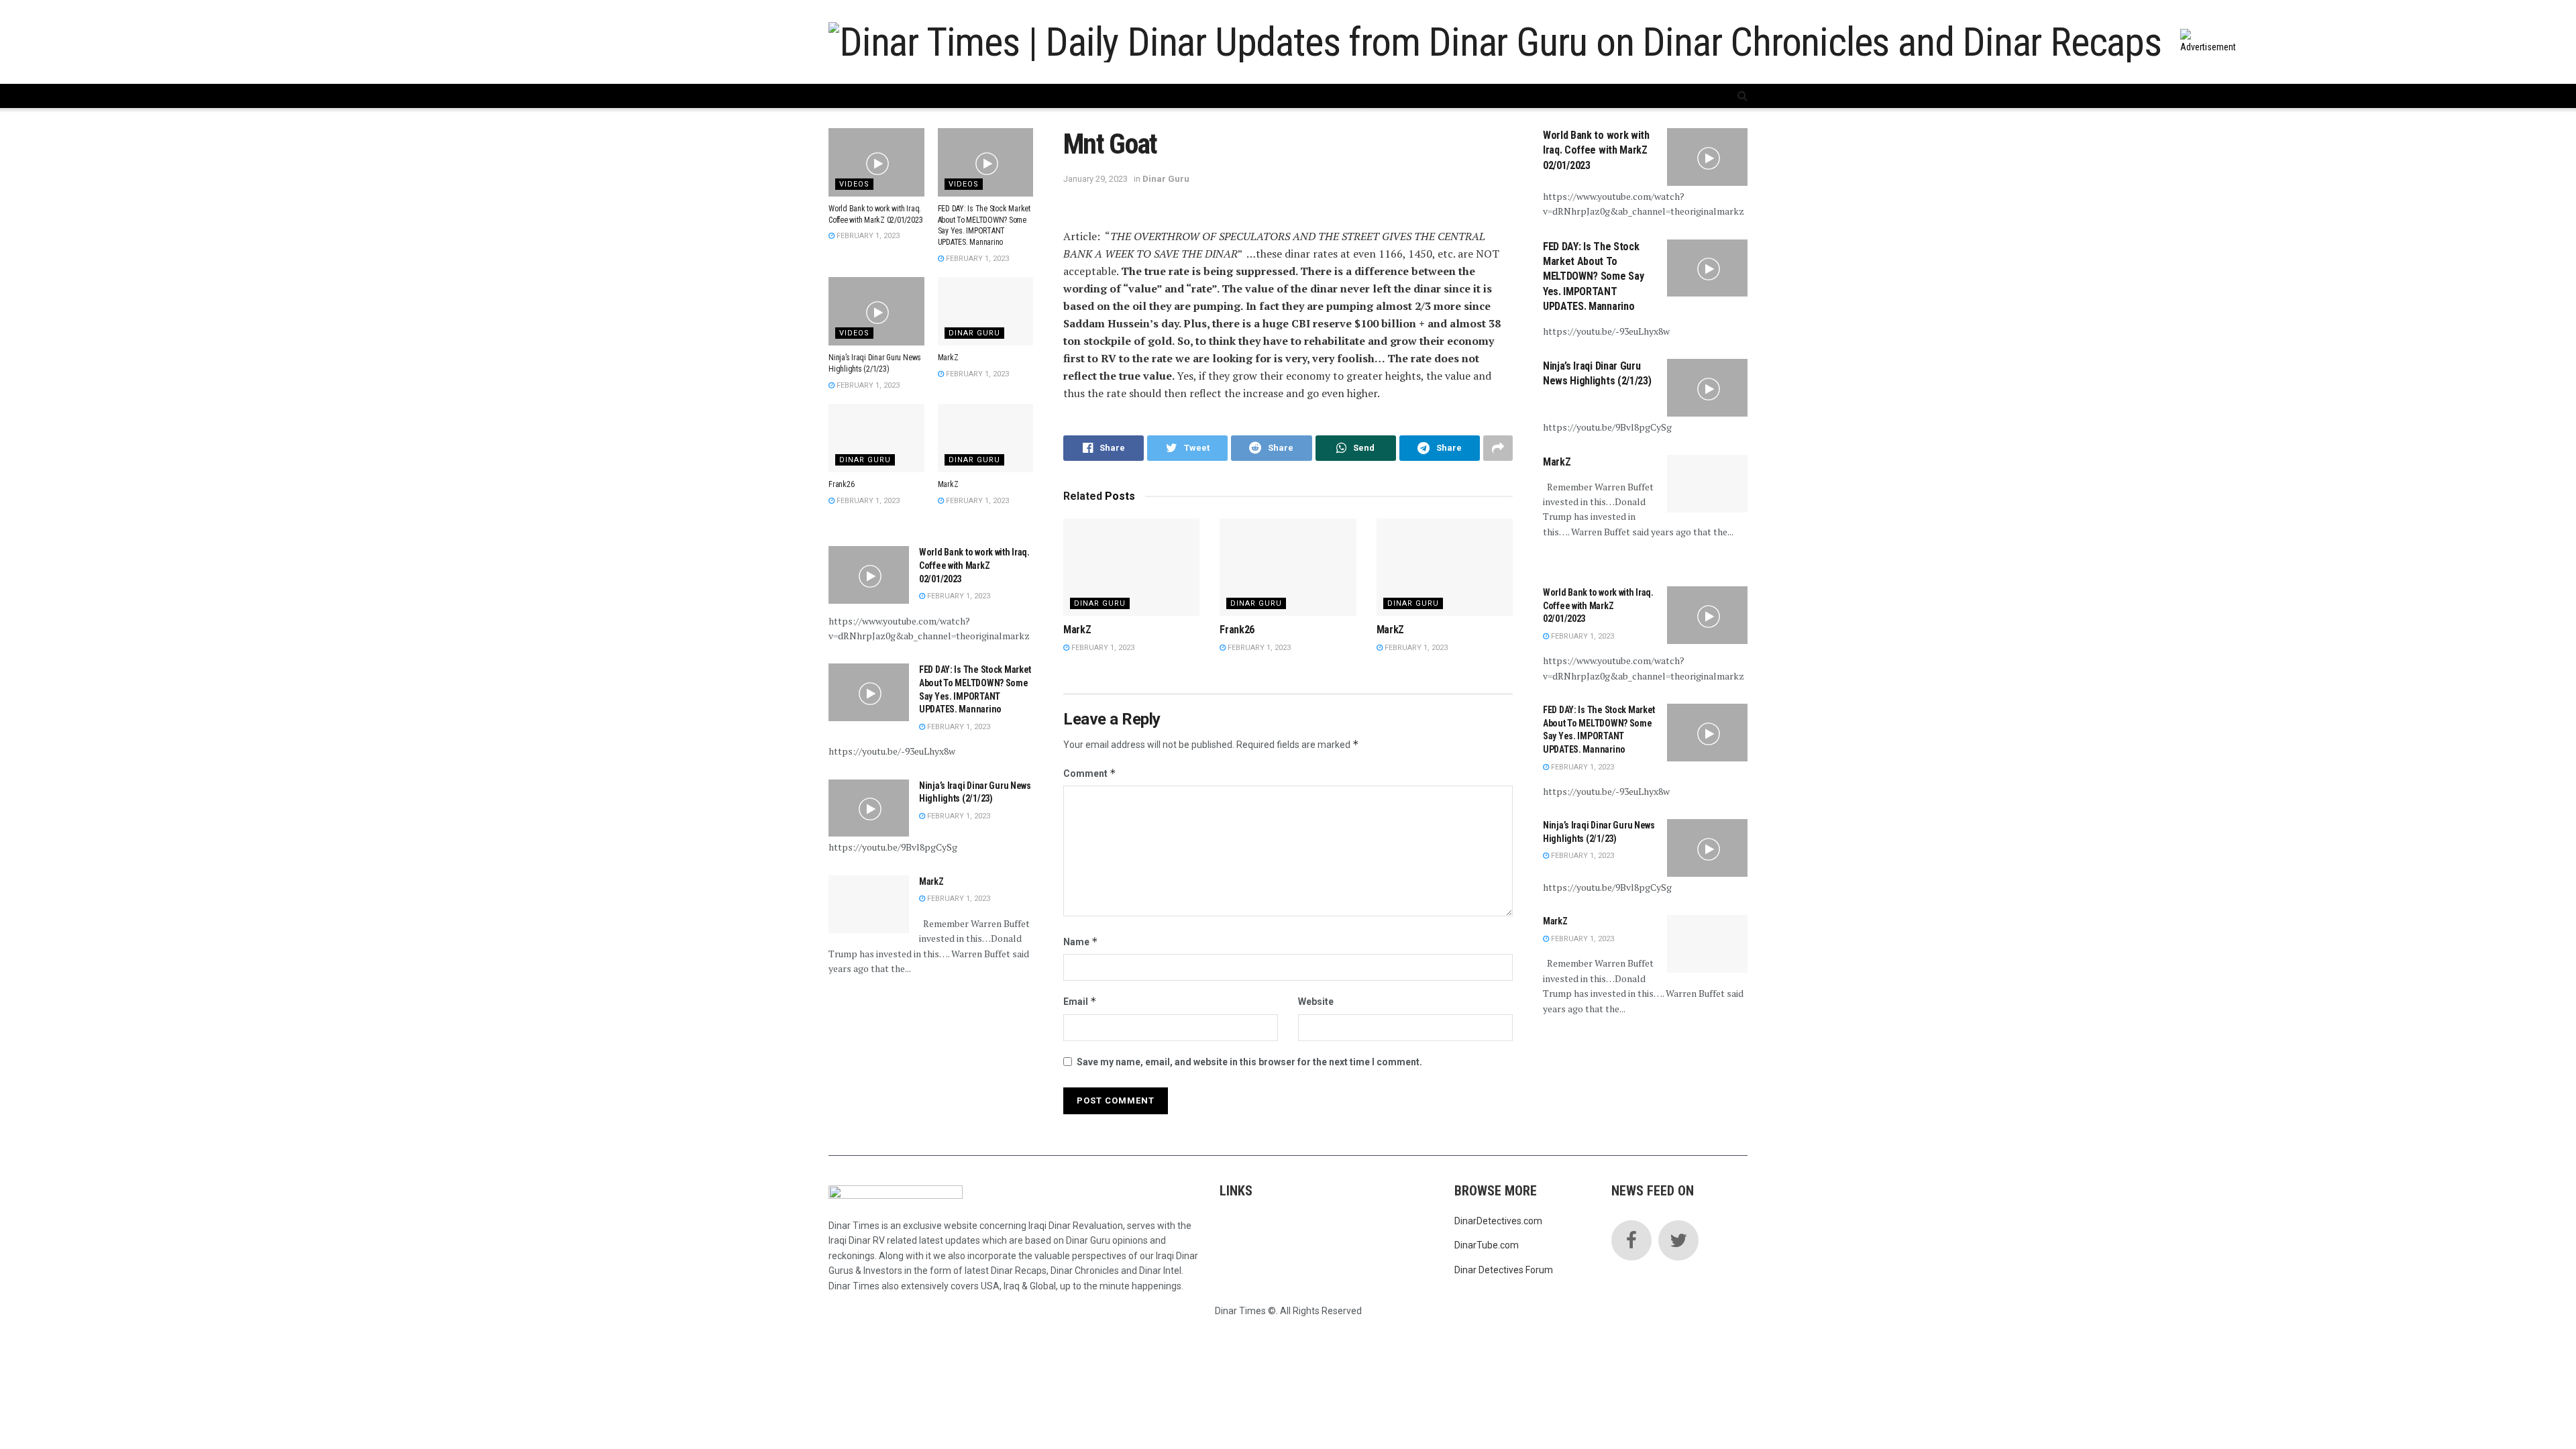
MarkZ (1077, 630)
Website (1316, 1002)
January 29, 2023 (1095, 179)
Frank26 (1237, 630)
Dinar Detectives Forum (1504, 1270)
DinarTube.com (1487, 1245)
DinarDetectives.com (1498, 1221)
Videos (854, 184)
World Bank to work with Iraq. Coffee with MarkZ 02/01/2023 (974, 565)
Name (1081, 942)
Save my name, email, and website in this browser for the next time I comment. (1249, 1062)
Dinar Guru (1166, 179)
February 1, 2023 (1102, 648)
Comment (1090, 773)
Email (1080, 1001)
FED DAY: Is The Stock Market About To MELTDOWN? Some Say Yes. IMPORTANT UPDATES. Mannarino (1593, 277)
